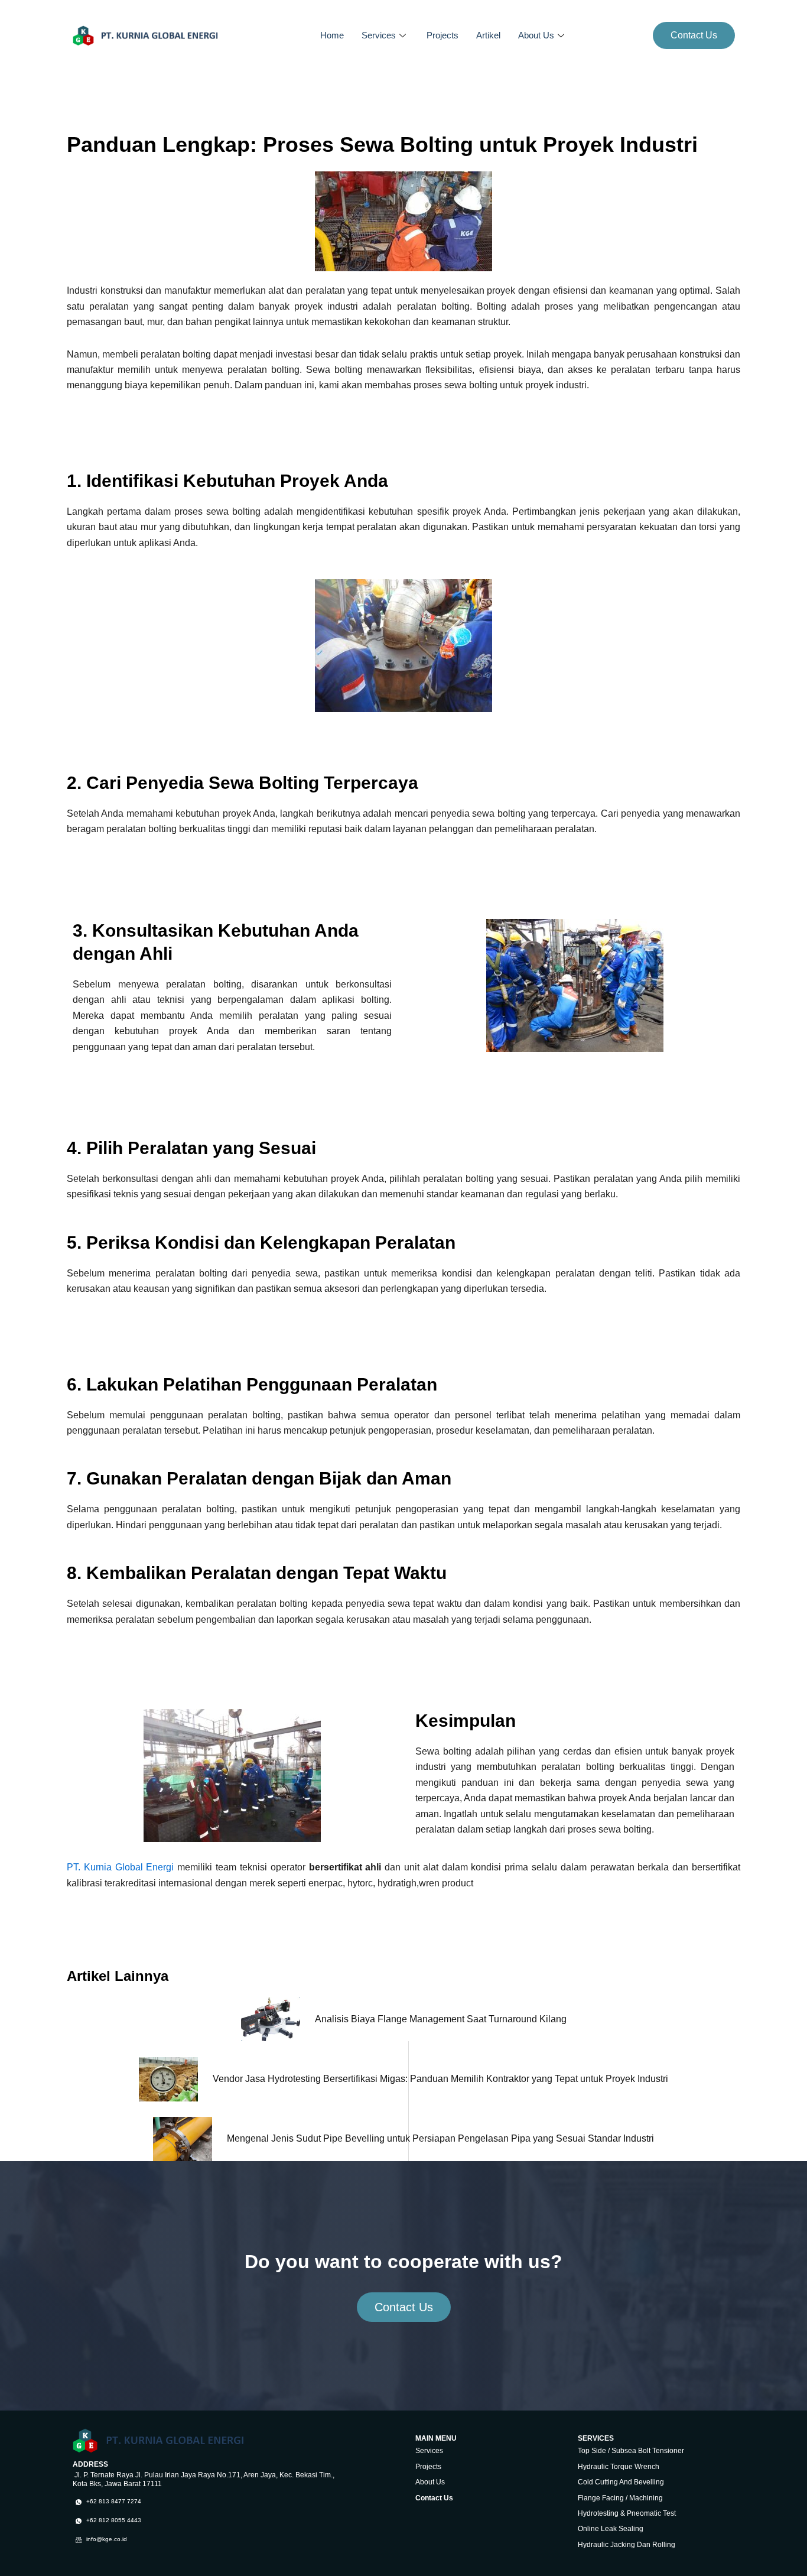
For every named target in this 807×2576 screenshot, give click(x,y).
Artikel (488, 35)
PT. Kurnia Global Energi (122, 1867)
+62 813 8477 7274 (113, 2501)
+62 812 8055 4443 (113, 2520)
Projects (442, 35)
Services (379, 35)
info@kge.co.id (106, 2539)
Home (332, 35)
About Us (536, 35)
